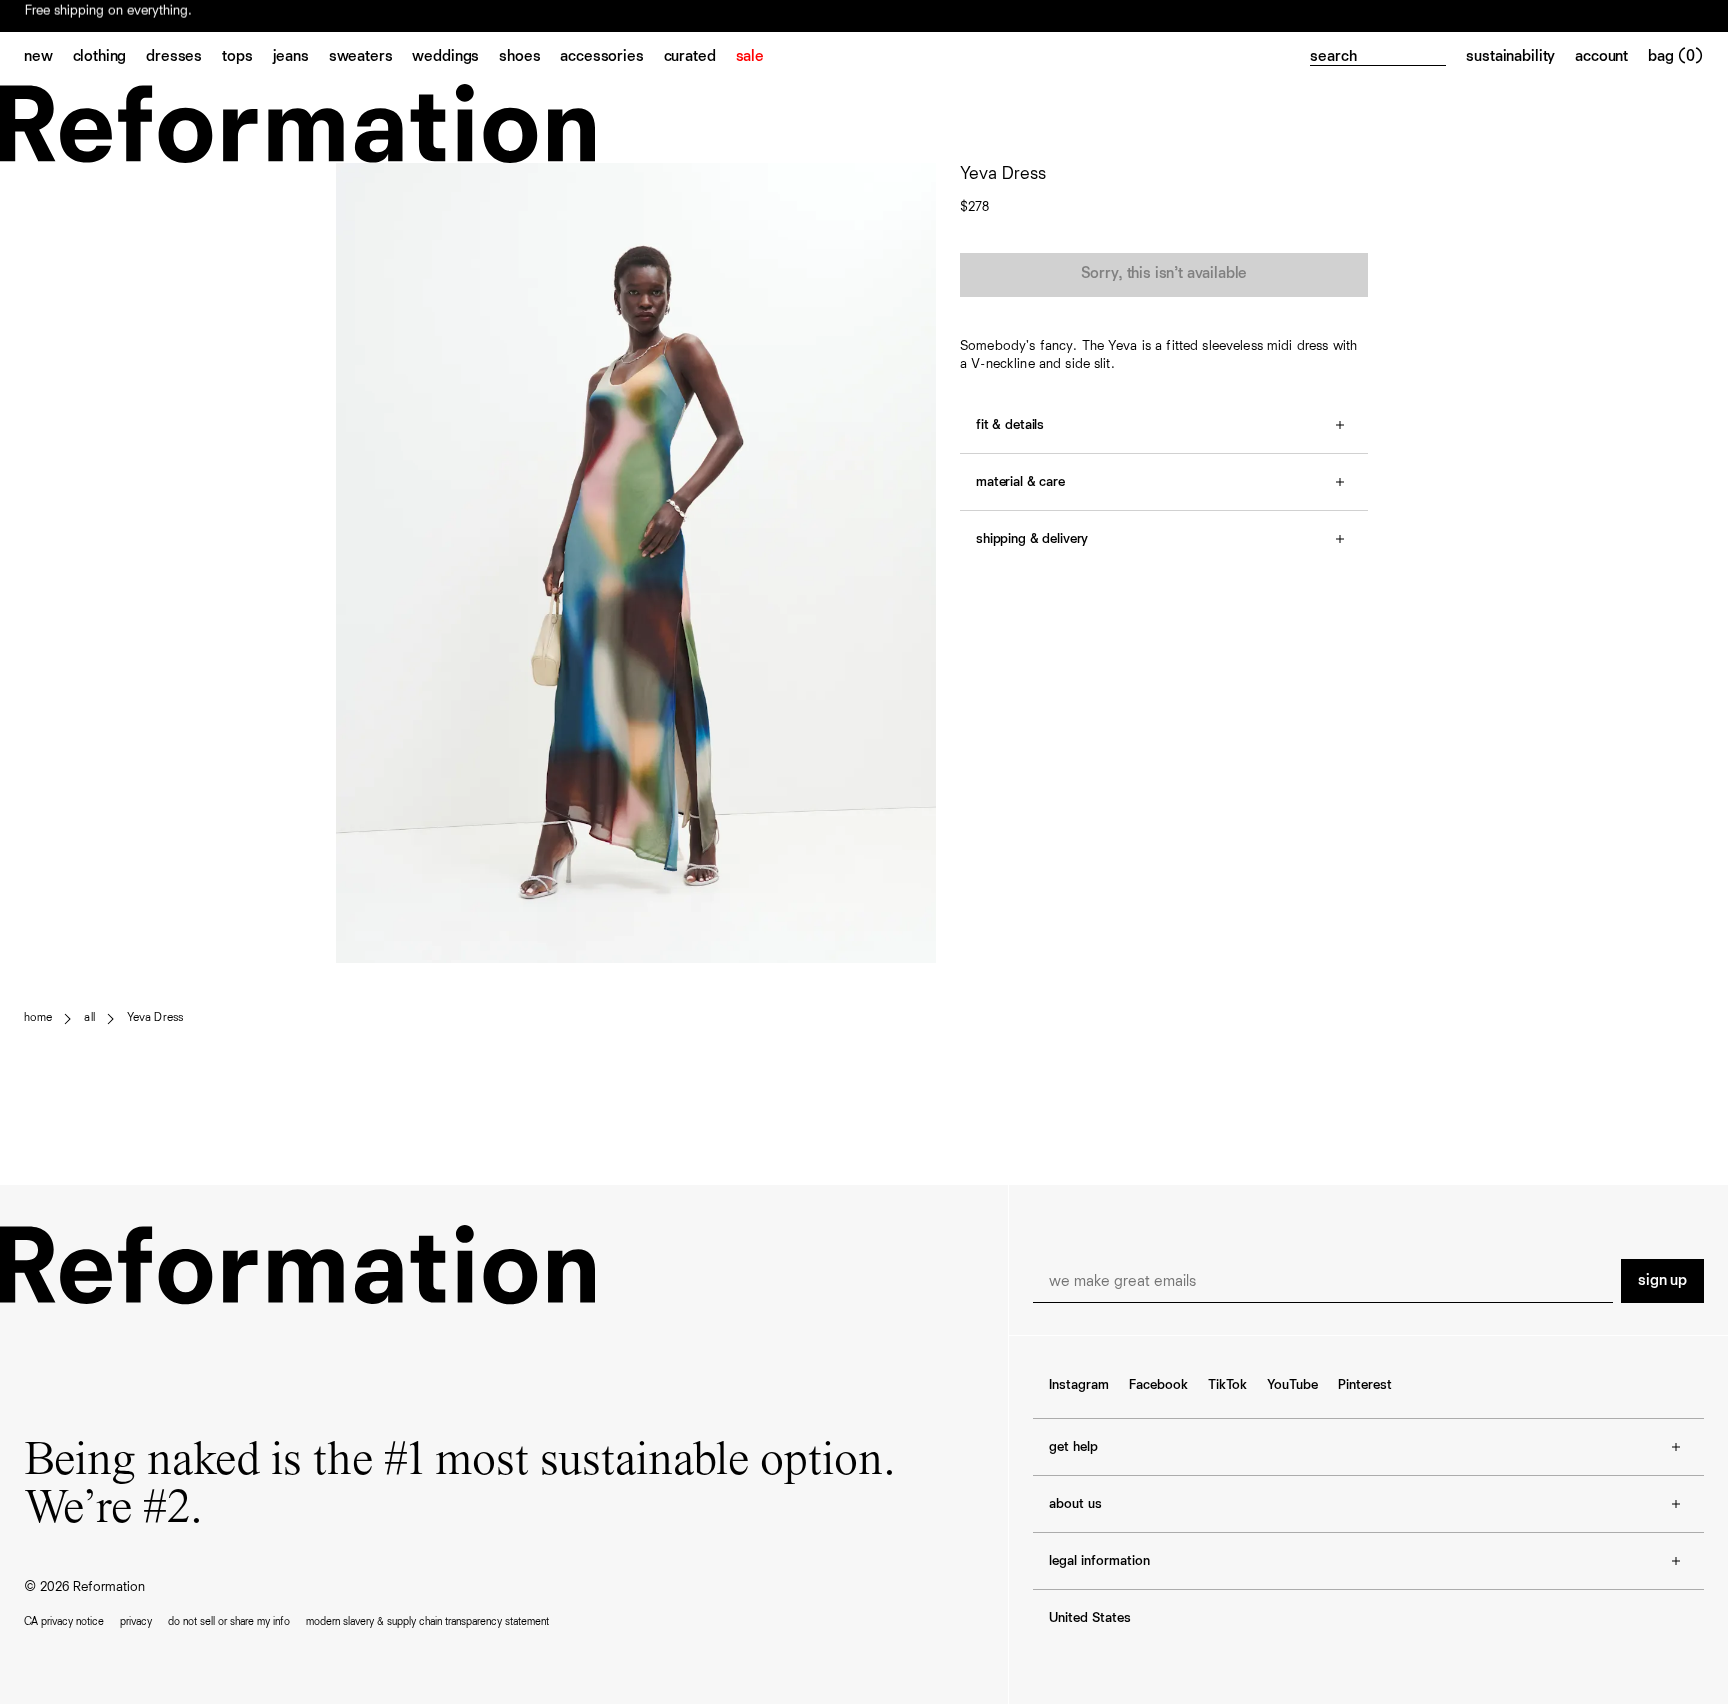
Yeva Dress (155, 1018)
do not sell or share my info (229, 1621)
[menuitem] (48, 58)
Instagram (1079, 1385)
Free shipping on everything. (108, 17)
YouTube (1292, 1385)
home (38, 1018)
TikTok (1227, 1385)
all (89, 1018)
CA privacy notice (64, 1621)
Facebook (1158, 1385)
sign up (1662, 1281)
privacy (136, 1621)
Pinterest (1365, 1385)
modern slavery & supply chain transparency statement (427, 1621)
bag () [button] (1676, 57)
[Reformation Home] (864, 123)
